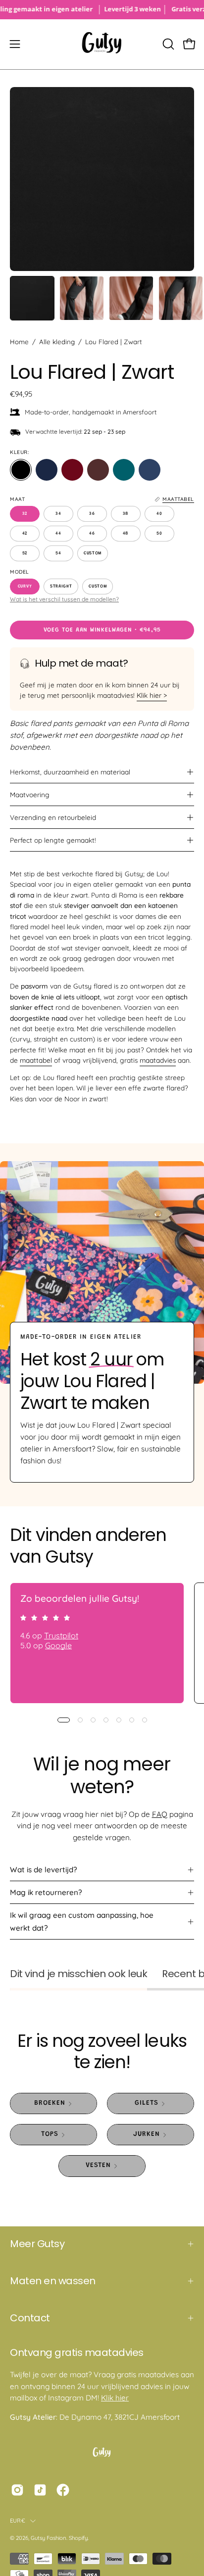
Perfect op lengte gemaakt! (53, 840)
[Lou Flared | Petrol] (124, 470)
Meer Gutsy (37, 2244)
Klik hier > (152, 695)
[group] (102, 10)
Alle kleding (57, 342)
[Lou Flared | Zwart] (32, 298)
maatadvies (158, 1060)
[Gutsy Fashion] (102, 44)
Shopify (78, 2538)
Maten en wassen (53, 2281)
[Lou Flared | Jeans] (150, 470)
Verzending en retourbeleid (53, 817)
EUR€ (18, 2521)
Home (19, 342)
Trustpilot (61, 1635)
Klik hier (115, 2398)
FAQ (160, 1814)
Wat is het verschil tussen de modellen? (64, 599)
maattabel (36, 1060)
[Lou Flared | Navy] (47, 470)
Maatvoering (30, 794)
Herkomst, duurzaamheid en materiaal (70, 772)
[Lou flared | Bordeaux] (72, 470)
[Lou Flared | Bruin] (98, 470)
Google (58, 1645)
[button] (167, 44)
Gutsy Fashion (49, 2538)
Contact (30, 2318)
